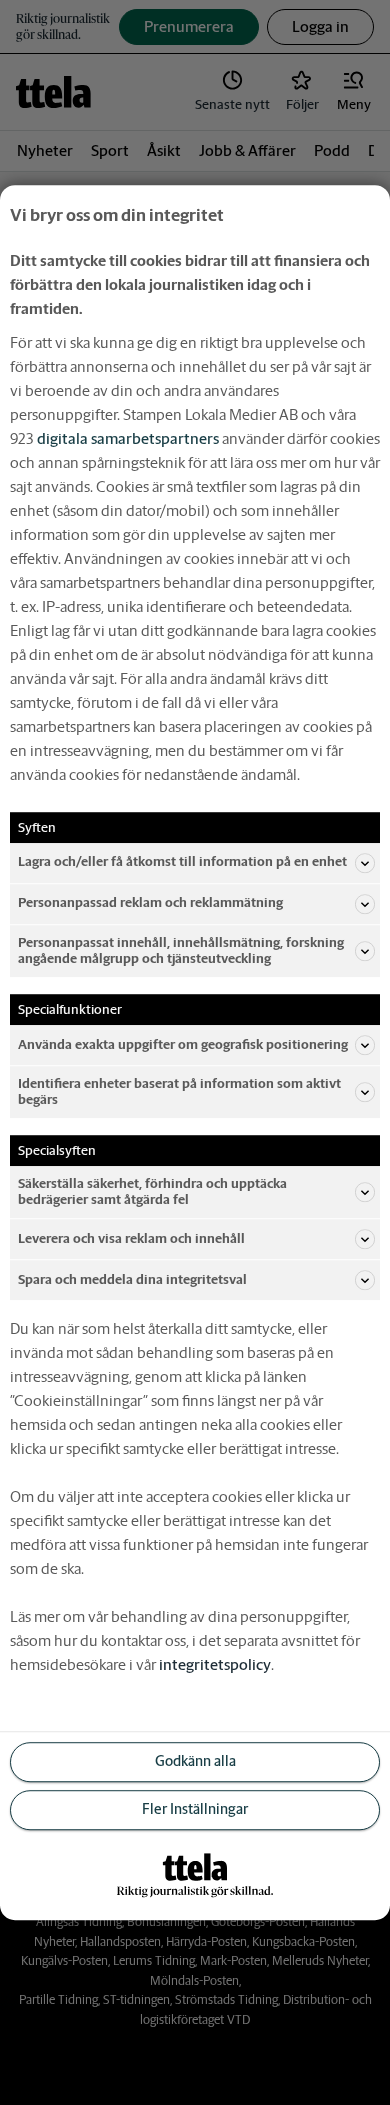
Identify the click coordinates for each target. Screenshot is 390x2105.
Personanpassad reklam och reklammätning (150, 903)
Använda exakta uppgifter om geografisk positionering (183, 1044)
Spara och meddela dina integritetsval (132, 1279)
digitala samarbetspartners (128, 438)
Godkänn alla (195, 1762)
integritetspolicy (215, 1664)
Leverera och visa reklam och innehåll (131, 1238)
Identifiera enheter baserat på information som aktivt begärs (179, 1091)
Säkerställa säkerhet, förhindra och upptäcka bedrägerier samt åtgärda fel (152, 1191)
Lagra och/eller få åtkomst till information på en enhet (182, 862)
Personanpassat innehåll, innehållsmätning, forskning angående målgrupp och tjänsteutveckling (181, 950)
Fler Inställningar (195, 1810)
